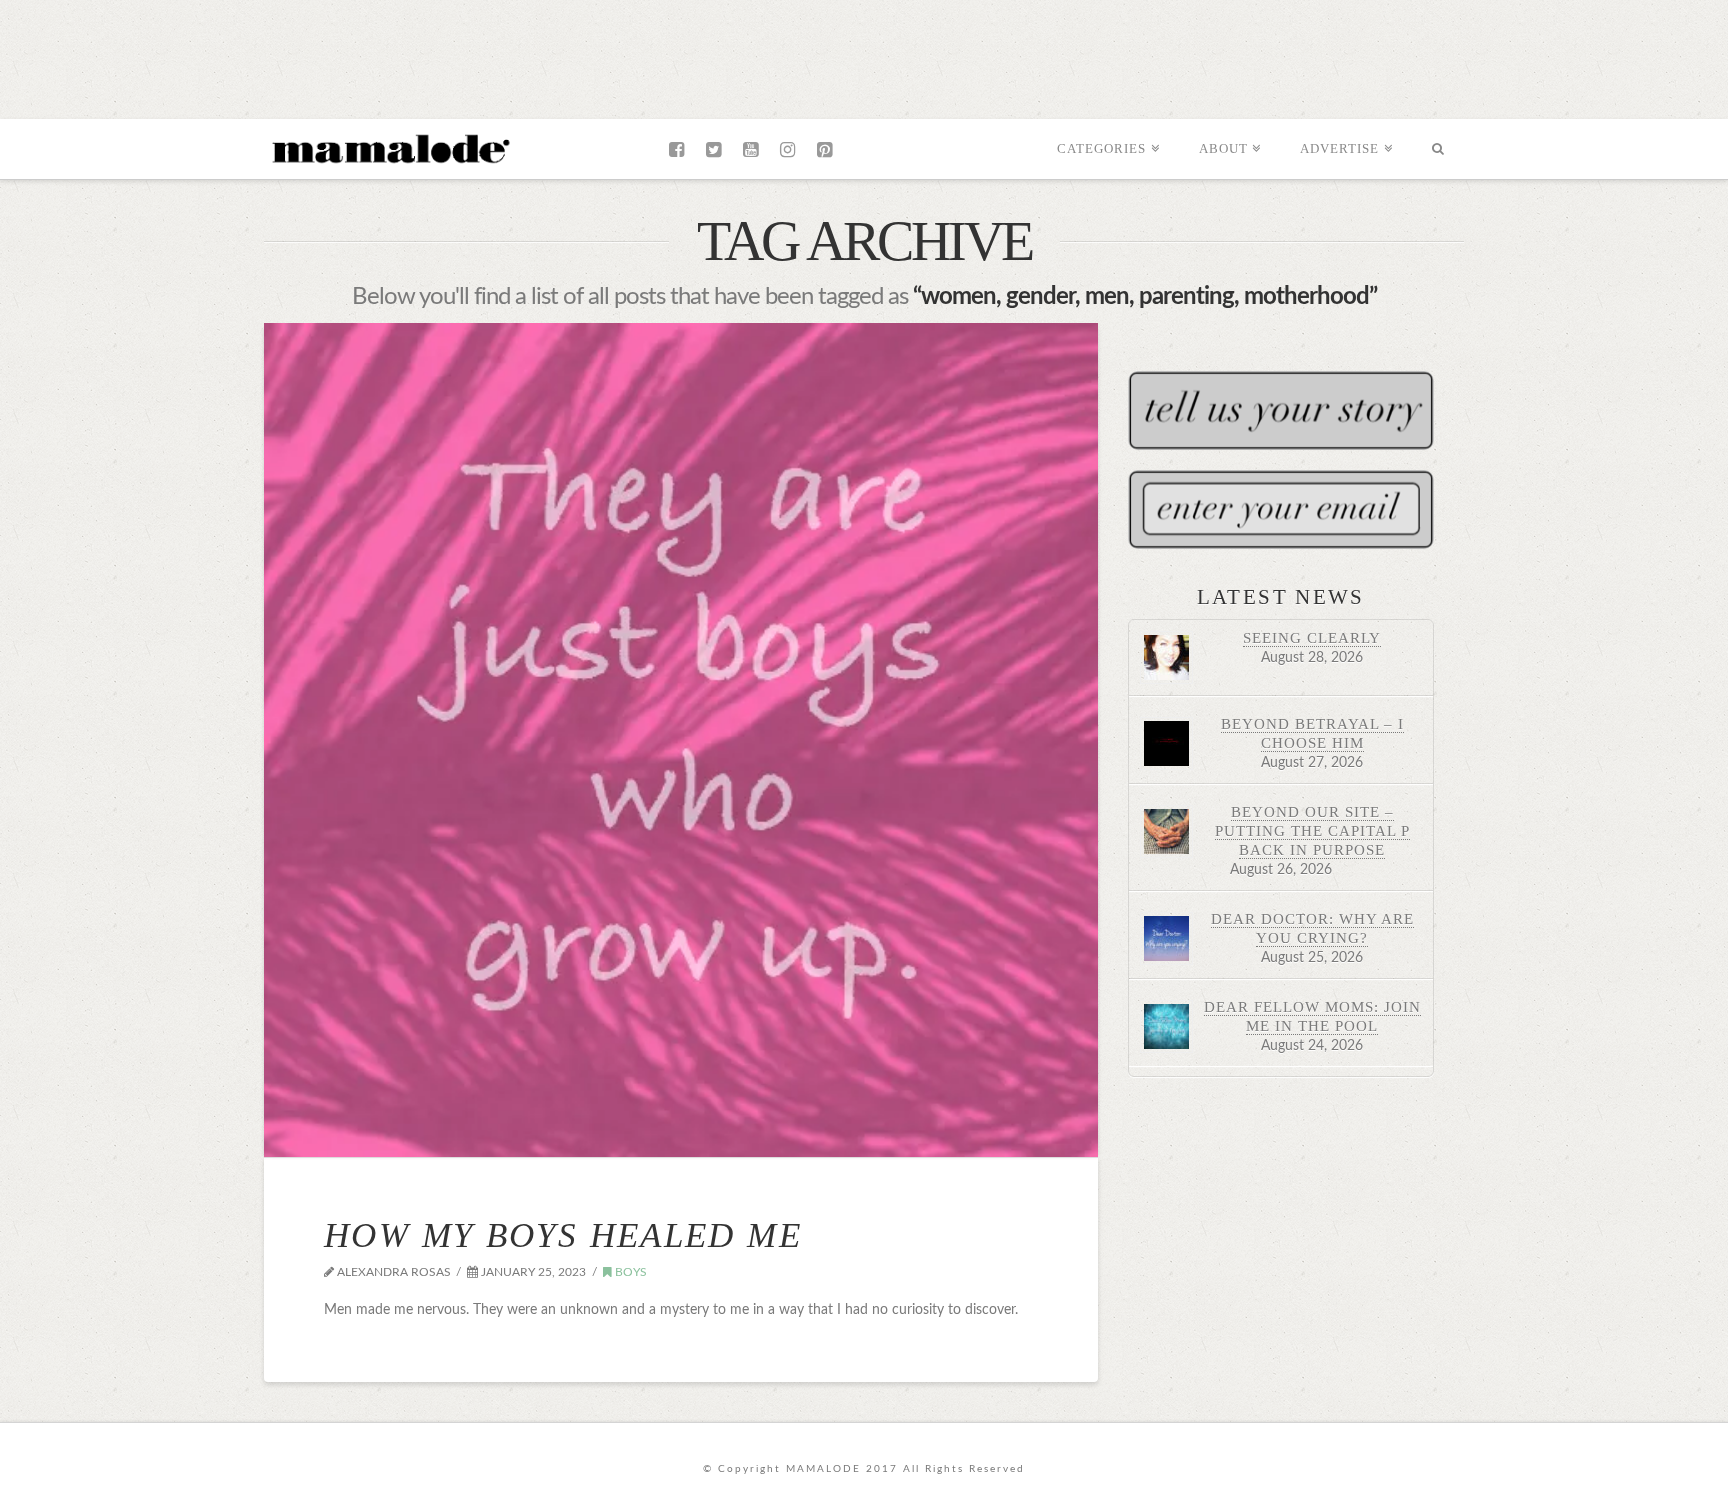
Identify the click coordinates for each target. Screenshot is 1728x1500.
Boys (629, 1272)
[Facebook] (676, 150)
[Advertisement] (864, 55)
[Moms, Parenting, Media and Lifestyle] (389, 147)
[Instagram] (787, 150)
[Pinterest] (824, 150)
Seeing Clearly (1312, 637)
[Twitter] (713, 150)
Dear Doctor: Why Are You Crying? (1312, 928)
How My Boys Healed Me (563, 1235)
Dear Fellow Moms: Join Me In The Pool (1312, 1016)
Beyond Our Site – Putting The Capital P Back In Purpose (1312, 830)
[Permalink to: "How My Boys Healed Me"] (681, 740)
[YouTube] (750, 150)
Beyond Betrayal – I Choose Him (1312, 733)
